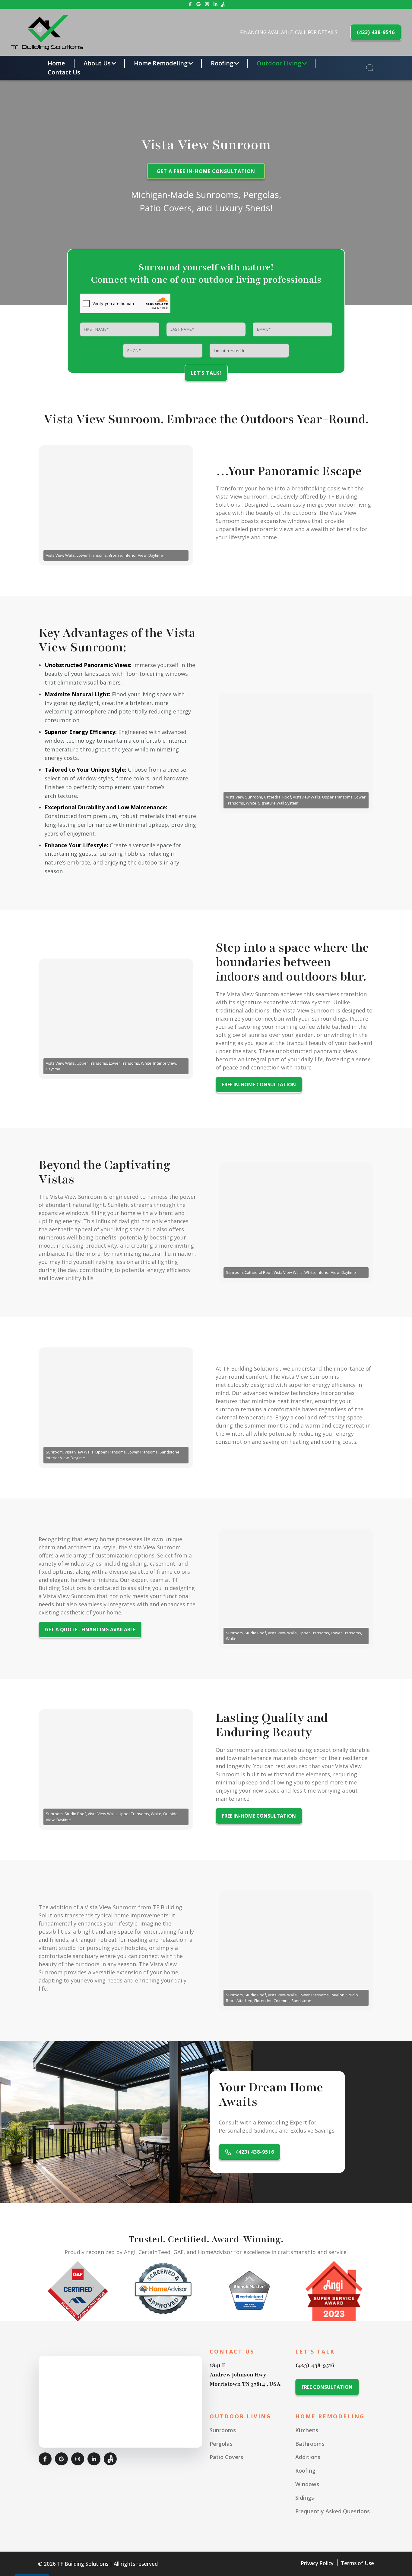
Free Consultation (327, 2387)
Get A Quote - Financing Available (90, 1630)
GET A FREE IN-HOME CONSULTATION (206, 172)
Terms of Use (357, 2563)
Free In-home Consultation (259, 1085)
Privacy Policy (317, 2563)
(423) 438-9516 (376, 32)
